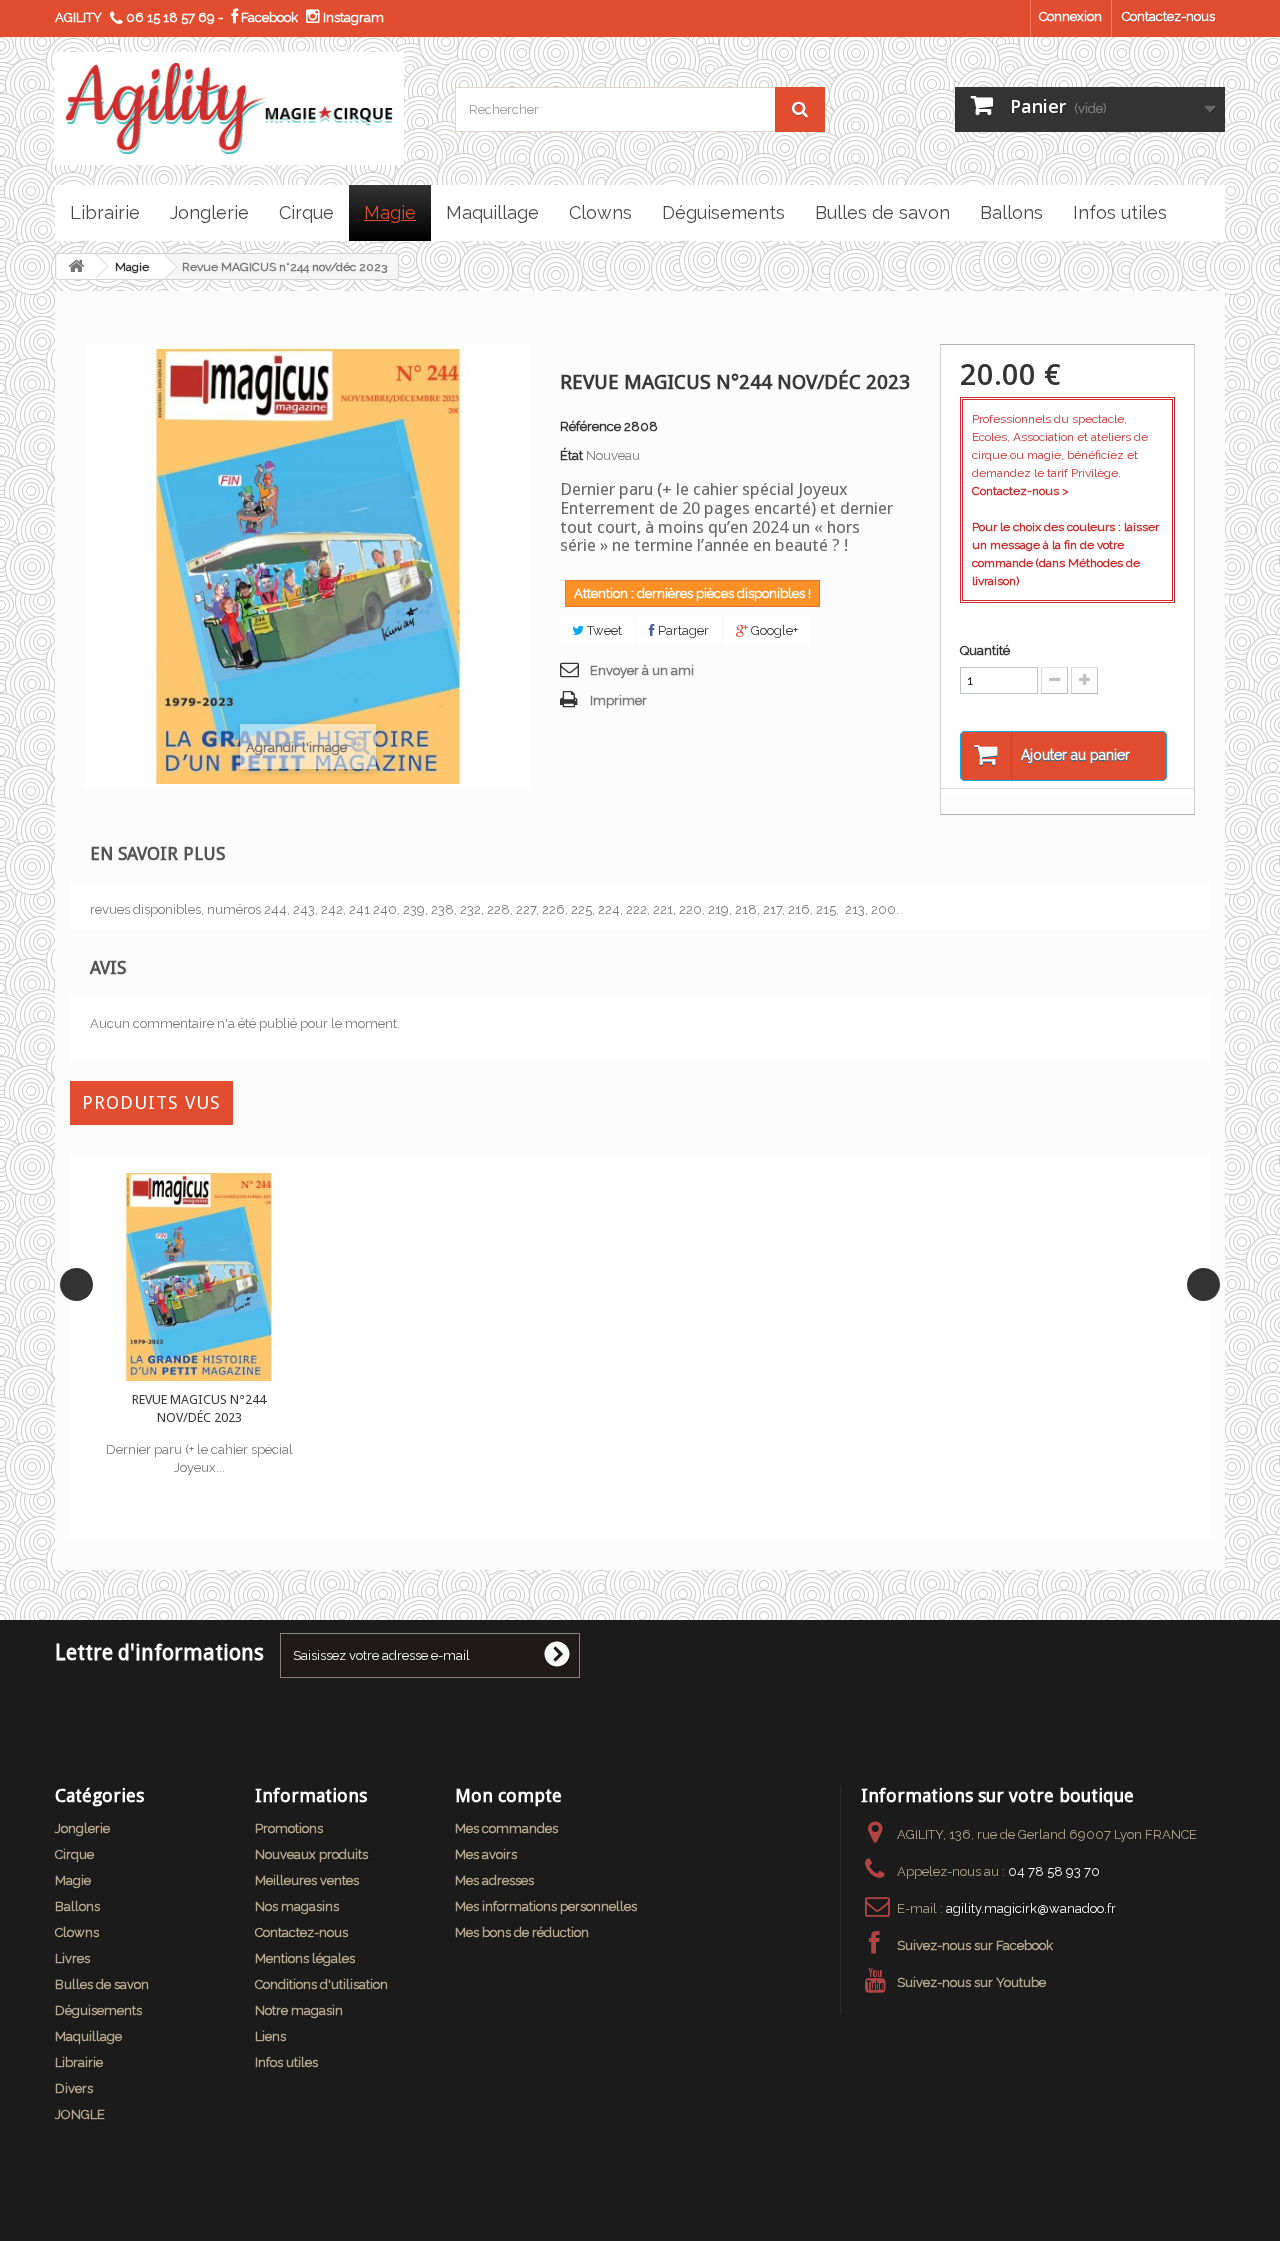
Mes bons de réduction (522, 1932)
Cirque (74, 1854)
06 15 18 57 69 (170, 17)
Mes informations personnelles (546, 1906)
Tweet (603, 630)
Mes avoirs (486, 1854)
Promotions (289, 1828)
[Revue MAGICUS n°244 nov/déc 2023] (199, 1277)
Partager (682, 630)
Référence (590, 426)
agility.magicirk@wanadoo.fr (1031, 1908)
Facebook (268, 17)
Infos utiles (286, 2062)
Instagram (352, 17)
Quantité (985, 650)
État (571, 455)
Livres (72, 1958)
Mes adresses (494, 1880)
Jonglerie (82, 1828)
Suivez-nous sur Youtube (971, 1982)
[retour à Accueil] (76, 266)
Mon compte (508, 1795)
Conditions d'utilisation (321, 1984)
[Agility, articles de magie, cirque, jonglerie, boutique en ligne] (239, 108)
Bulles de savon (102, 1984)
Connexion (1070, 16)
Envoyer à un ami (642, 670)
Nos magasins (297, 1906)
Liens (270, 2036)
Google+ (773, 630)
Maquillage (88, 2036)
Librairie (79, 2062)
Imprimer (618, 700)
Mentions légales (305, 1958)
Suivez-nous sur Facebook (975, 1945)
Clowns (77, 1932)
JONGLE (80, 2114)
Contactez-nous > (1020, 491)
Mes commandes (506, 1828)
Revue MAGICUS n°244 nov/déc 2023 (199, 1408)
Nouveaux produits (311, 1854)
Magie (132, 267)
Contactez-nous (1168, 16)
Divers (74, 2088)
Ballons (77, 1906)
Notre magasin (299, 2010)
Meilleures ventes (307, 1880)
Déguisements (98, 2010)
